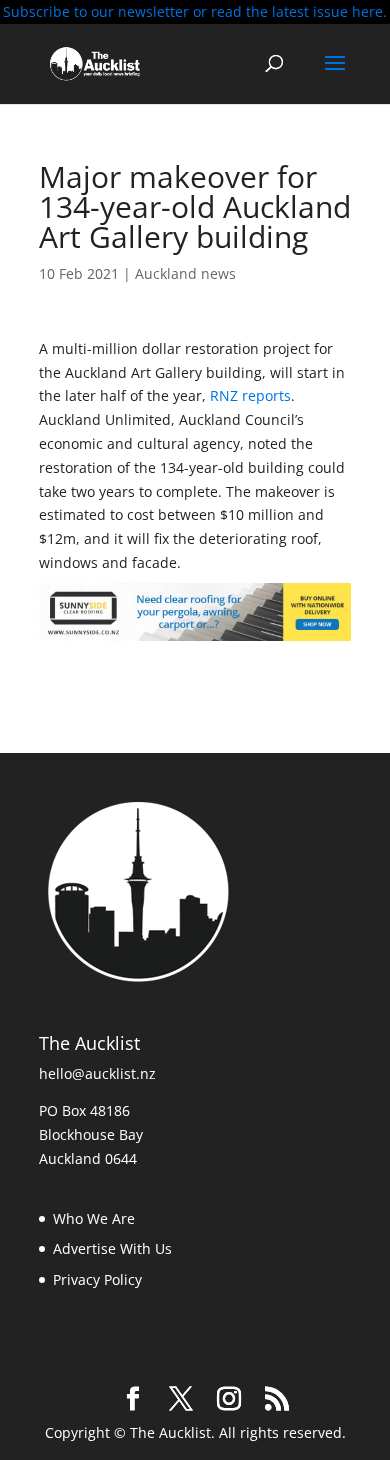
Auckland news (185, 273)
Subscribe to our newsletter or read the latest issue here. (195, 11)
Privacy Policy (97, 1279)
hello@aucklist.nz (97, 1073)
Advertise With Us (112, 1248)
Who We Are (94, 1218)
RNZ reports (250, 395)
